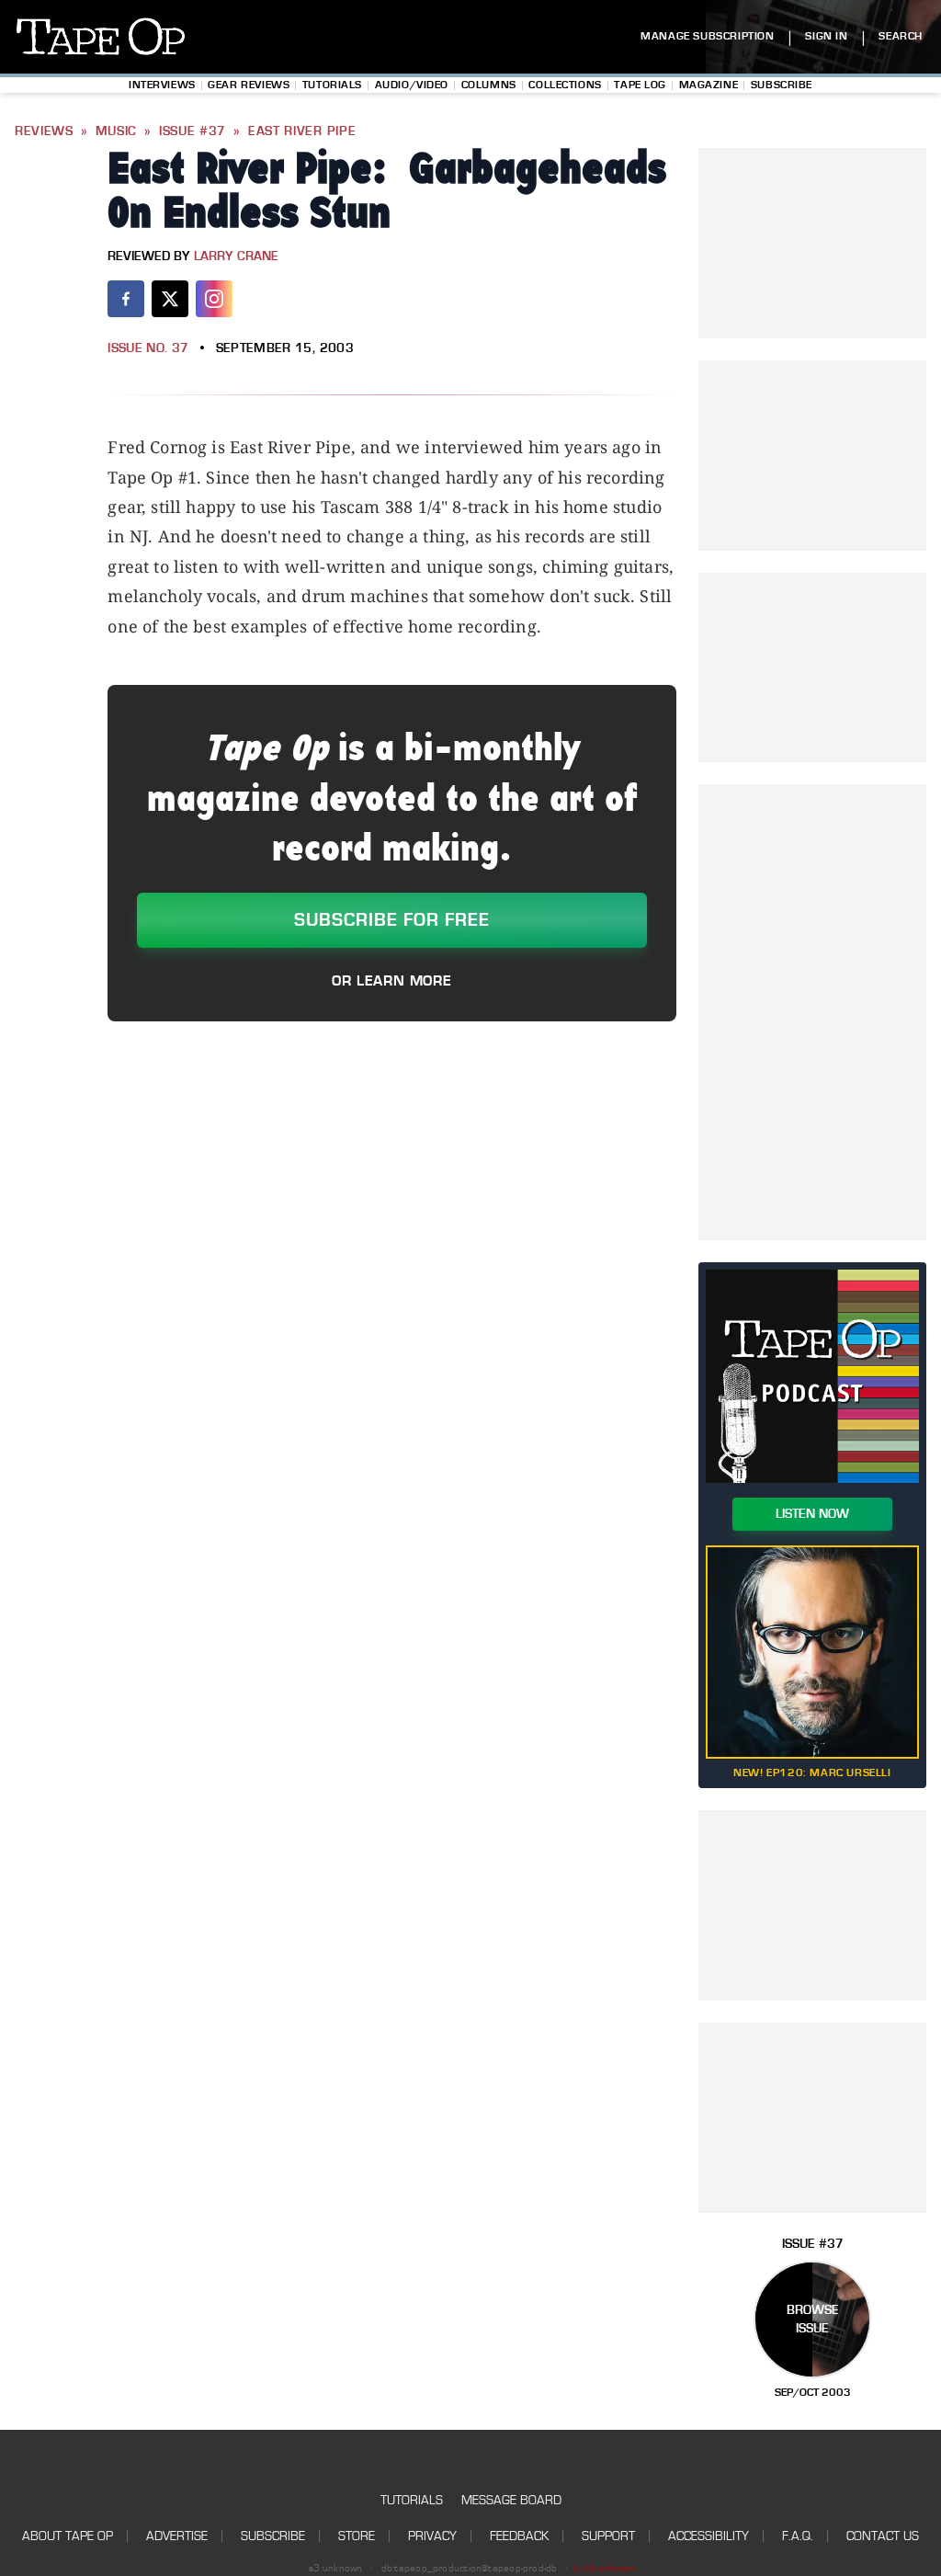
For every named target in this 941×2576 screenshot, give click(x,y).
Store (357, 2536)
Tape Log (640, 85)
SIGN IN (826, 36)
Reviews (44, 131)
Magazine (709, 85)
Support (608, 2536)
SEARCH (901, 36)
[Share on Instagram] (214, 299)
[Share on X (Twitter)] (170, 299)
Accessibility (709, 2536)
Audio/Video (412, 85)
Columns (489, 85)
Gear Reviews (249, 85)
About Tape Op (68, 2536)
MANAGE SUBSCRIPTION (707, 36)
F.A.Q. (798, 2536)
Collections (565, 85)
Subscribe (782, 85)
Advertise (177, 2536)
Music (117, 131)
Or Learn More (391, 981)
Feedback (519, 2536)
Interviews (162, 85)
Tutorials (332, 85)
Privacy (432, 2536)
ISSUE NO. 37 (148, 348)
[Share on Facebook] (126, 299)
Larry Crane (236, 256)
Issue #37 (193, 131)
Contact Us (883, 2536)
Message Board (511, 2500)
